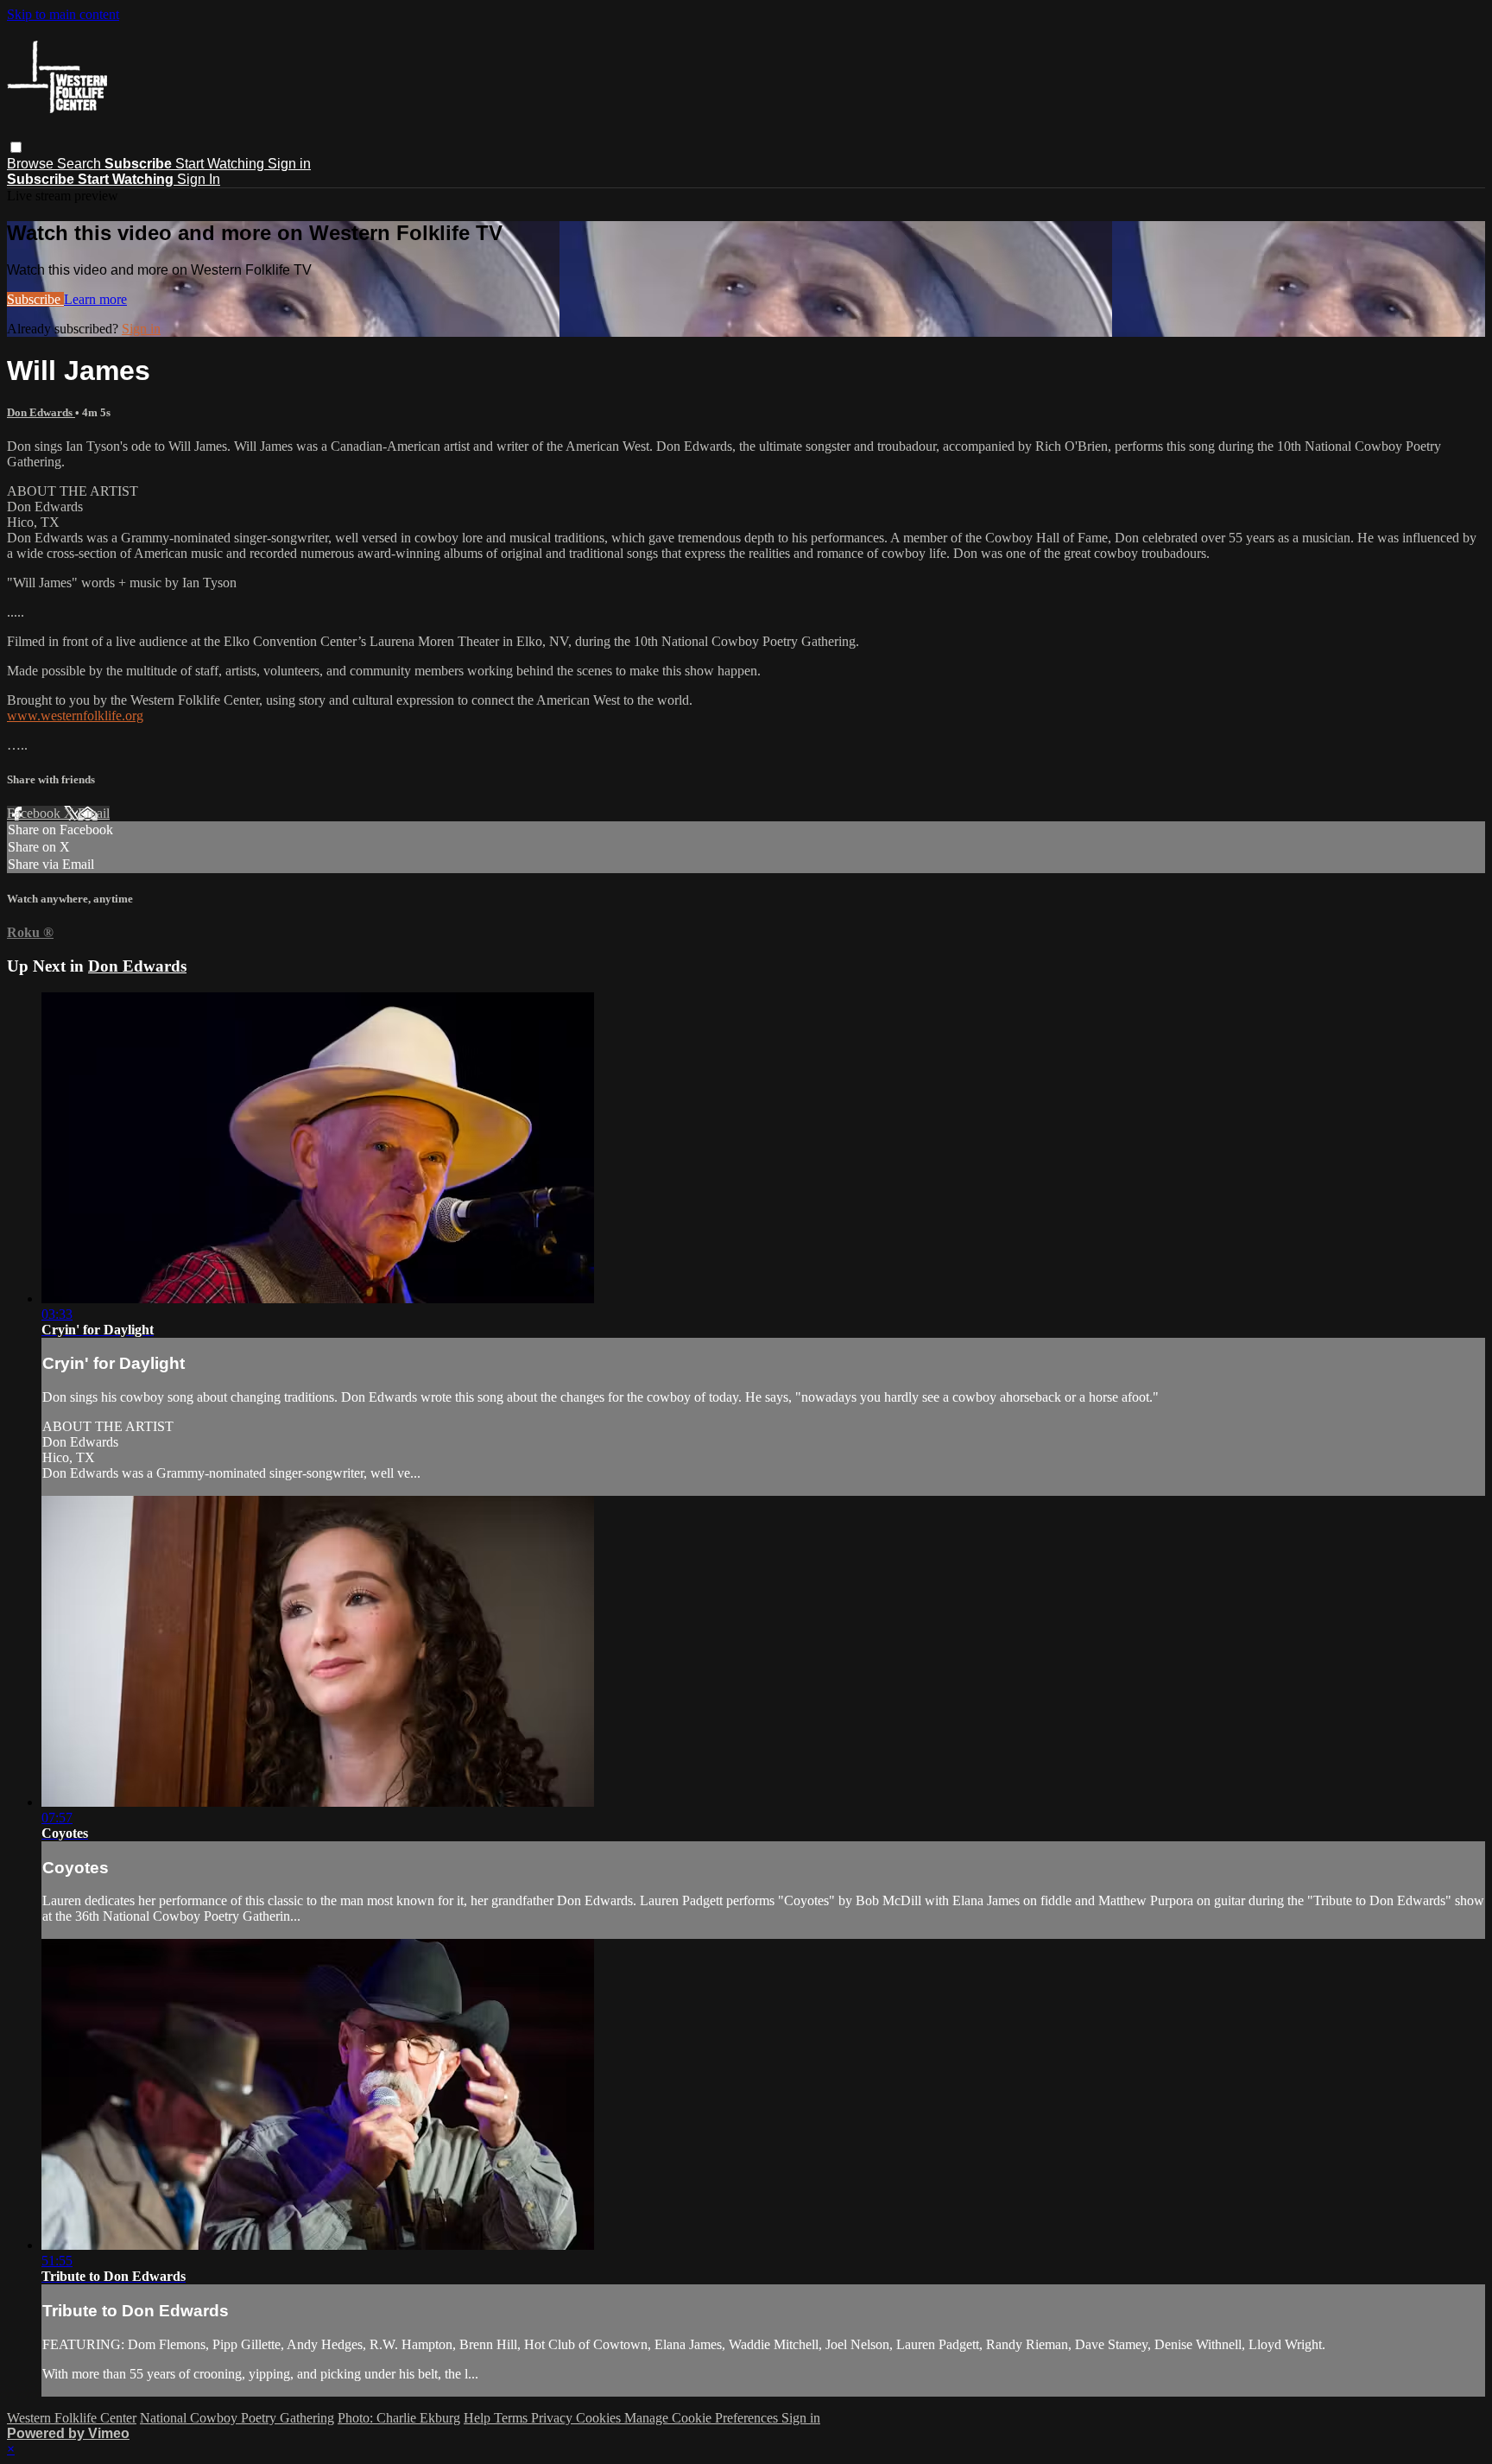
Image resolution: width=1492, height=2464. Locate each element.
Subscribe (35, 299)
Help (479, 2418)
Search (81, 164)
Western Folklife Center (72, 2418)
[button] (16, 147)
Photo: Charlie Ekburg (399, 2418)
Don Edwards (41, 412)
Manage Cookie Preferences (703, 2418)
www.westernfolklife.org (75, 716)
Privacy (553, 2418)
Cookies (600, 2418)
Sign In (199, 179)
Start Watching (221, 164)
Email (94, 813)
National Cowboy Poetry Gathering (237, 2418)
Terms (512, 2418)
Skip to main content (63, 14)
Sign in (289, 164)
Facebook (35, 813)
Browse (32, 164)
